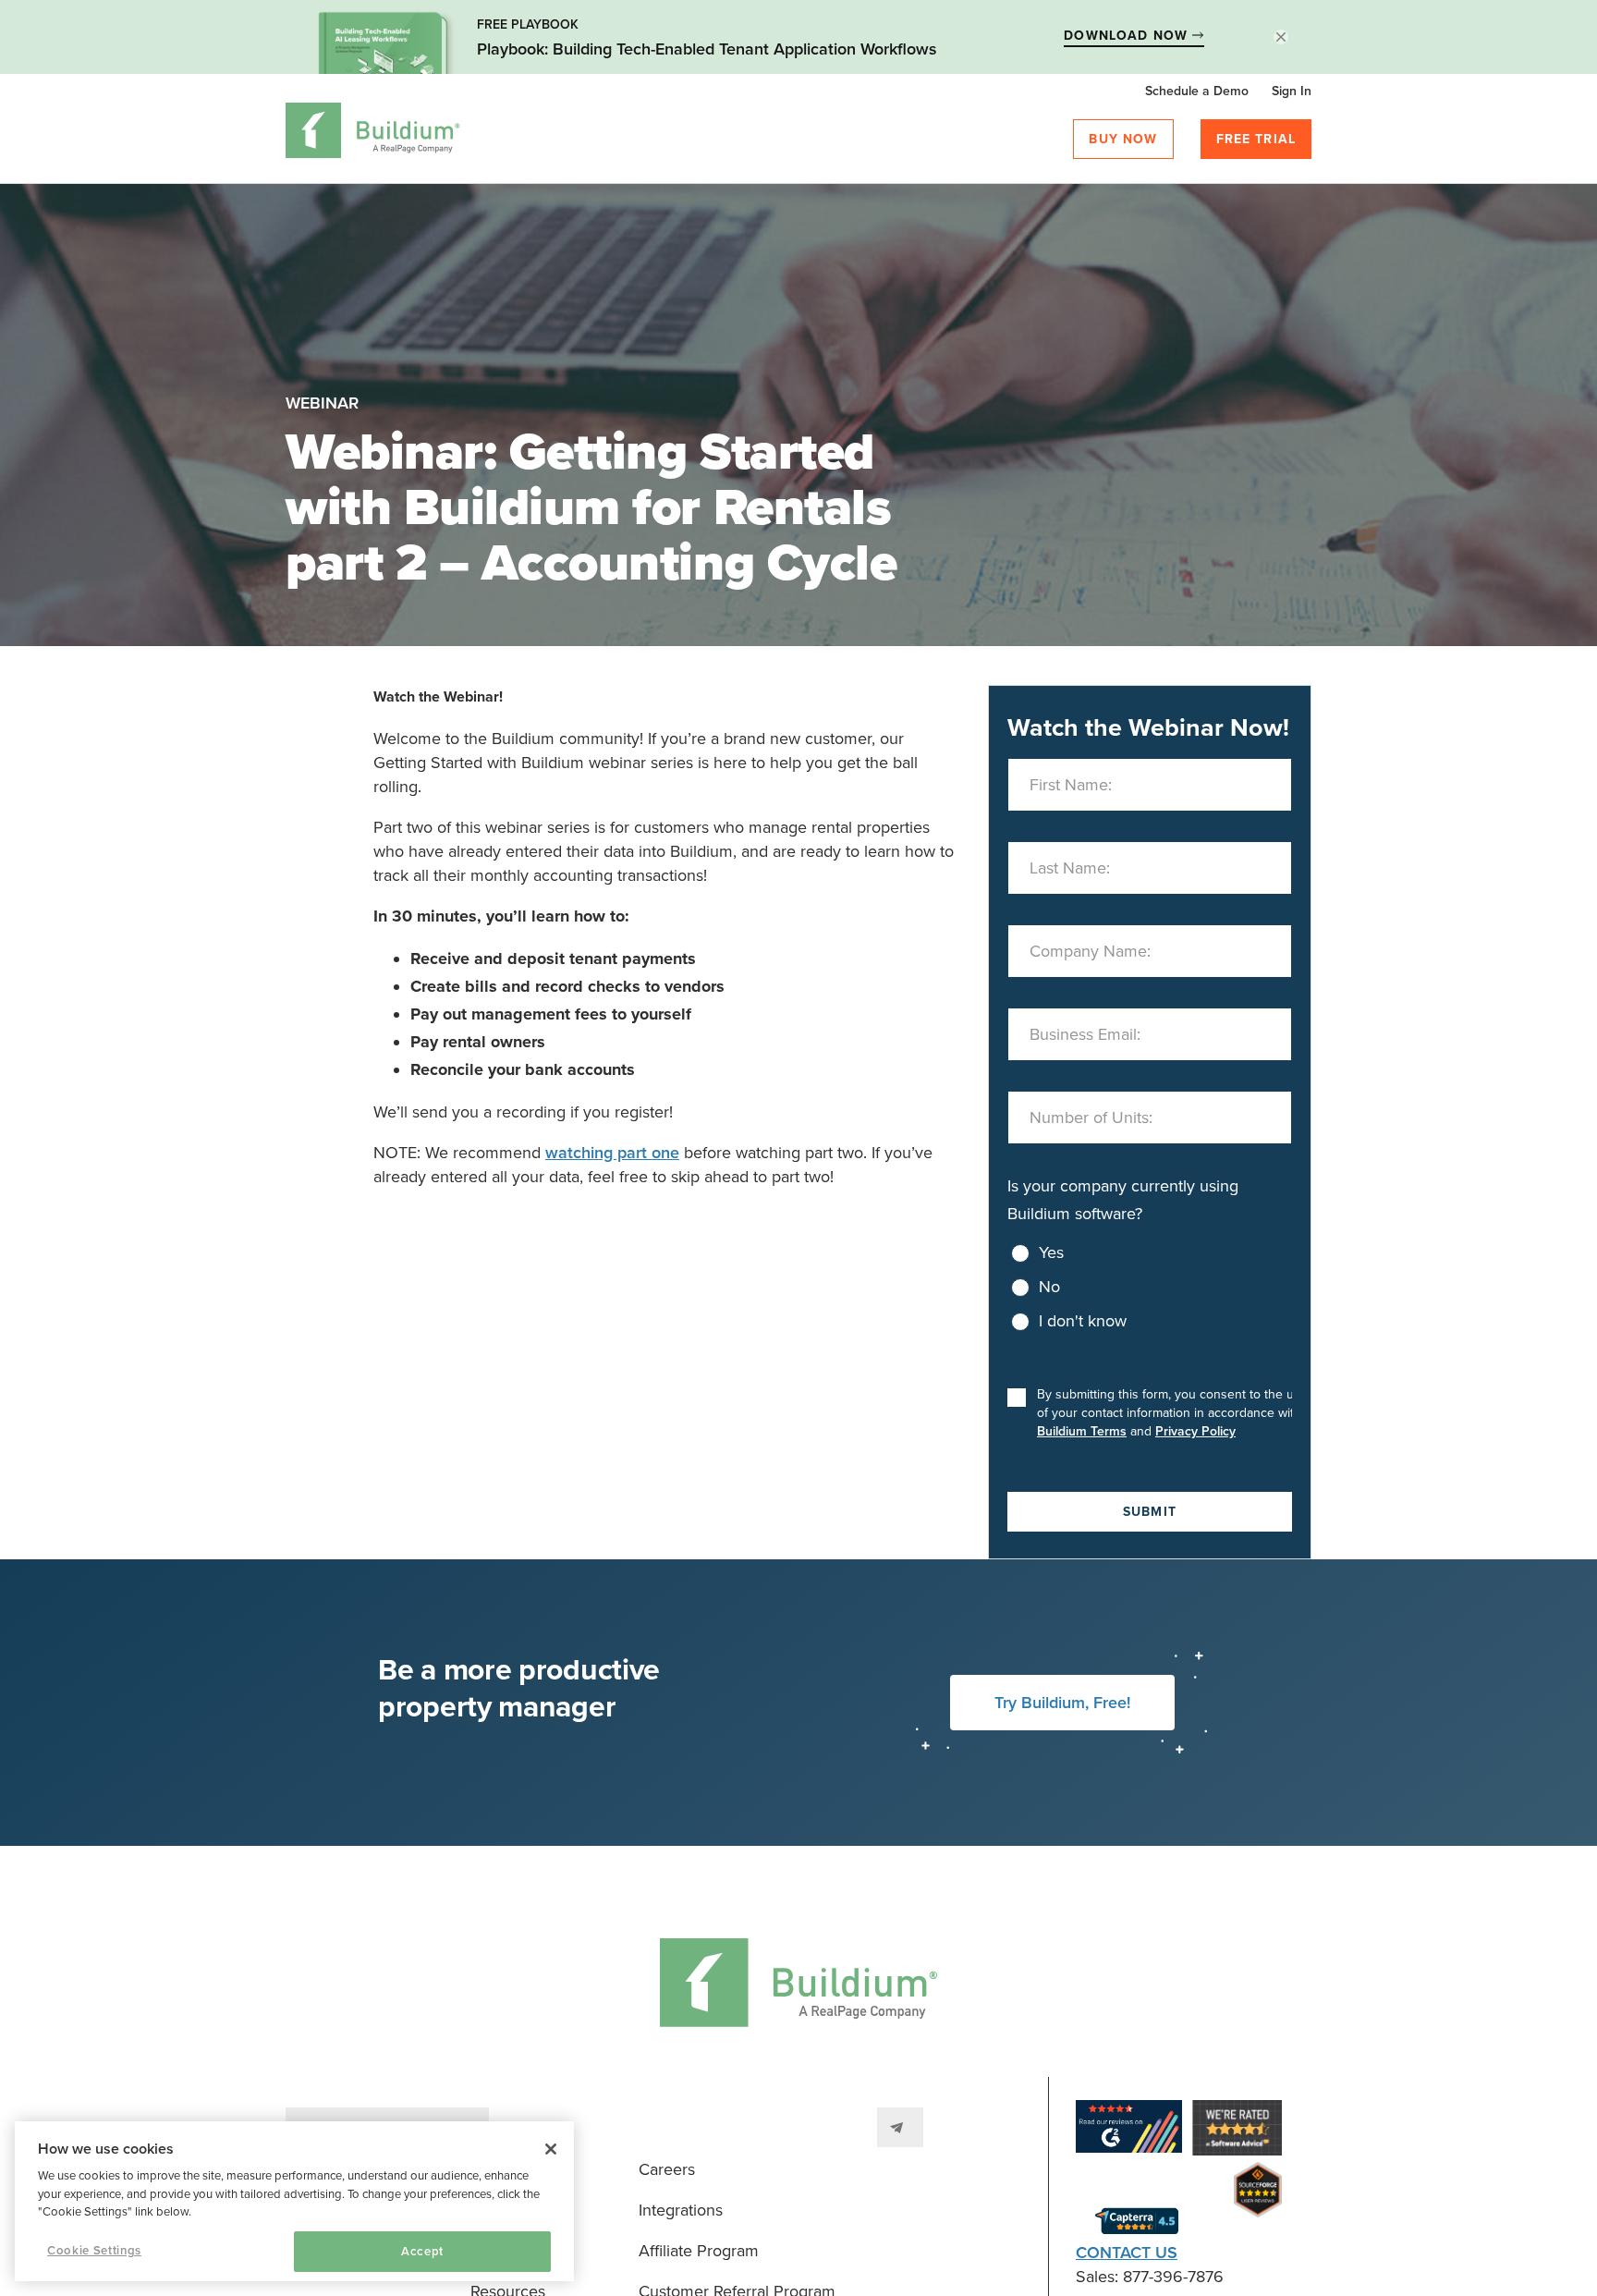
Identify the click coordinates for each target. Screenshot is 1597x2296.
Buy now (1123, 139)
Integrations (681, 2210)
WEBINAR (322, 403)
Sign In (1292, 91)
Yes (1051, 1252)
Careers (667, 2169)
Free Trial (1256, 139)
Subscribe (900, 2127)
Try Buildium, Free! (1062, 1703)
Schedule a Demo (1197, 91)
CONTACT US (1127, 2253)
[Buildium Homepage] (373, 134)
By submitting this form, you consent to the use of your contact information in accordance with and (1172, 1413)
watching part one (612, 1153)
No (1049, 1287)
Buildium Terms (1082, 1431)
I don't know (1083, 1321)
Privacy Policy (1195, 1431)
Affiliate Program (699, 2251)
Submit (1150, 1512)
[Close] (551, 2149)
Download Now (1128, 36)
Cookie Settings (94, 2251)
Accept (422, 2252)
